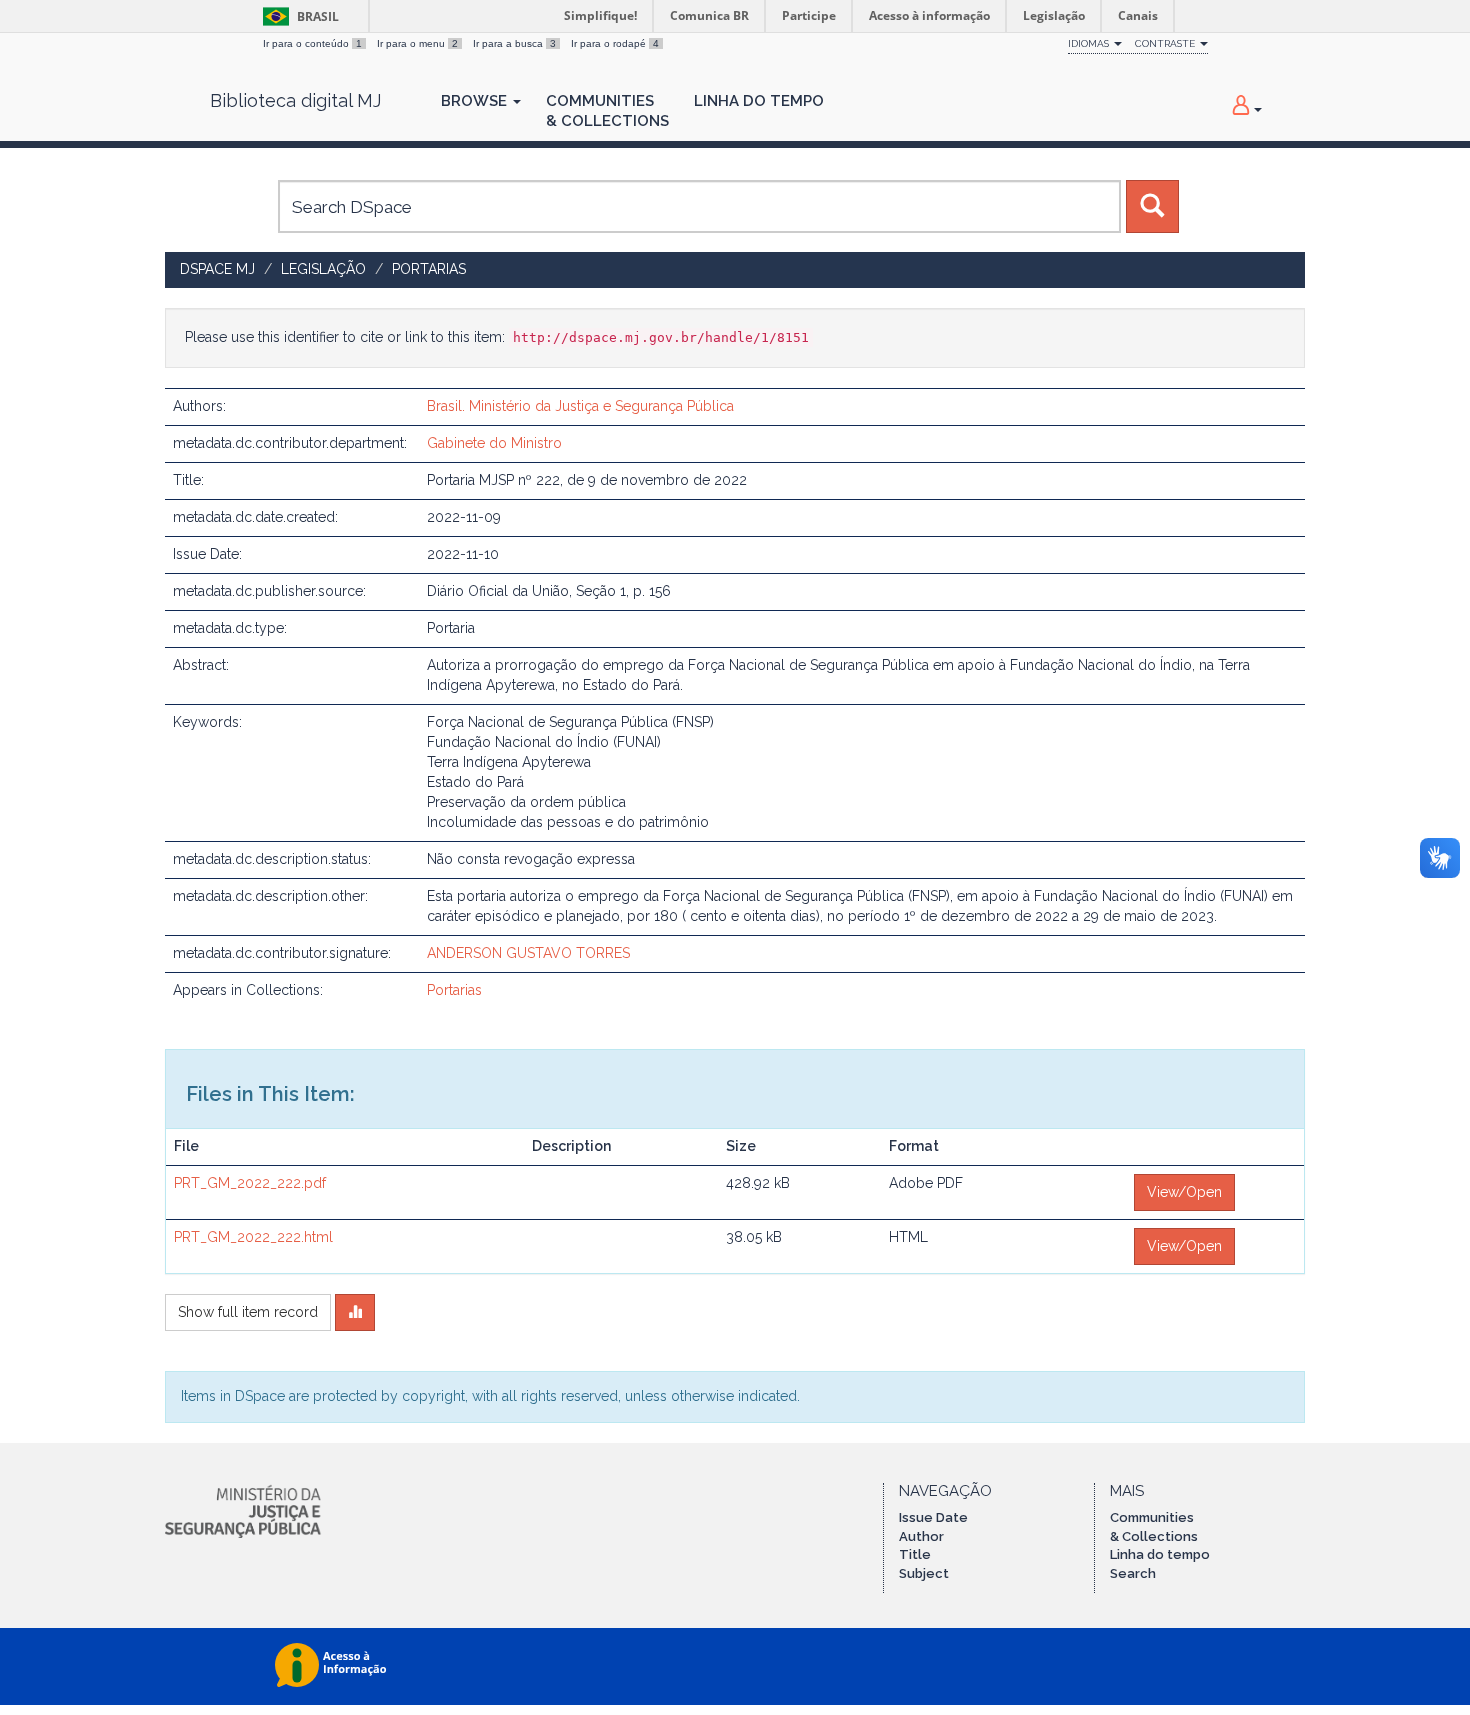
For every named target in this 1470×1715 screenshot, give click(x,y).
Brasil (297, 16)
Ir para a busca (514, 43)
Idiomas (1090, 43)
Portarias (429, 269)
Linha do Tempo (759, 101)
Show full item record (248, 1312)
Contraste (1166, 43)
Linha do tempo (1160, 1554)
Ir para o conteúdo (312, 43)
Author (921, 1536)
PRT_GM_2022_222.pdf (250, 1183)
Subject (924, 1573)
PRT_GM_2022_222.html (253, 1237)
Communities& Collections (607, 111)
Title (915, 1554)
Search (1133, 1573)
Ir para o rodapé (615, 43)
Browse (476, 101)
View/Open (1184, 1192)
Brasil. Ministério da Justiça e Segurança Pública (580, 406)
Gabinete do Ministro (494, 443)
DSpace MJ (217, 269)
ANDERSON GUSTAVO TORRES (528, 953)
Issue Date (933, 1517)
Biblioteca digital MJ (295, 101)
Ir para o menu (417, 43)
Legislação (323, 269)
